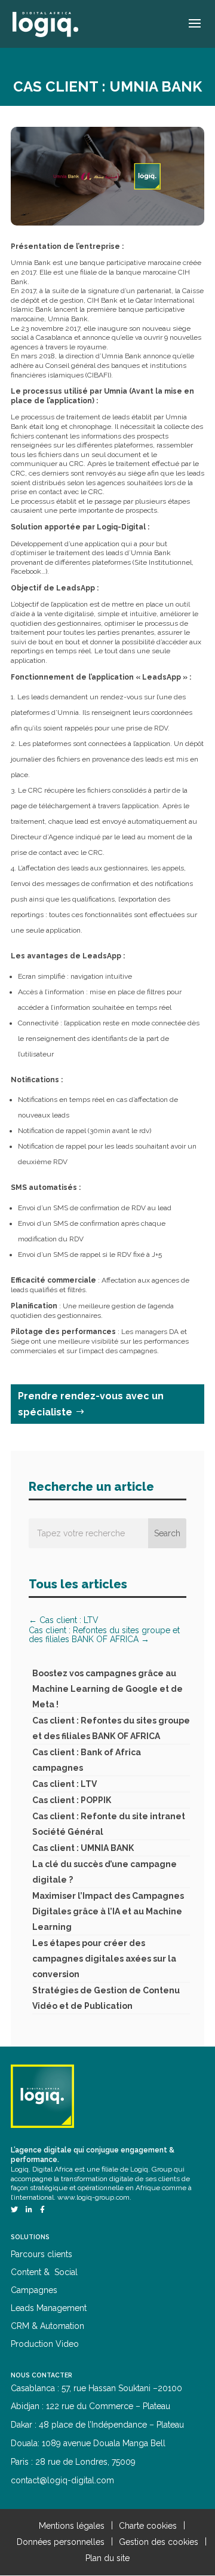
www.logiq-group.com (93, 2197)
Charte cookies (148, 2526)
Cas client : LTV (64, 1784)
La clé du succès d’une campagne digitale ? (105, 1872)
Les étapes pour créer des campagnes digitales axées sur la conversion (104, 1959)
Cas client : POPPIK (72, 1800)
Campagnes (34, 2290)
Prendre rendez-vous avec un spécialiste (91, 1404)
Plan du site (107, 2558)
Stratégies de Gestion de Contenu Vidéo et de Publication (106, 1998)
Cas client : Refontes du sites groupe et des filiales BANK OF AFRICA (111, 1728)
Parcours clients (42, 2254)
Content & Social (44, 2272)
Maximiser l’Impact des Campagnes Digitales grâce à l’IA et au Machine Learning (108, 1911)
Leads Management (49, 2308)
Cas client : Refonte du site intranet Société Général (109, 1824)
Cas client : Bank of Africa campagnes (87, 1760)
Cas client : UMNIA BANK (83, 1848)
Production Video (45, 2344)
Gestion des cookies (159, 2542)
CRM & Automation (47, 2326)
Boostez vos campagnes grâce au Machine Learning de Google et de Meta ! (107, 1689)
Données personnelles (61, 2542)
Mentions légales (72, 2526)
